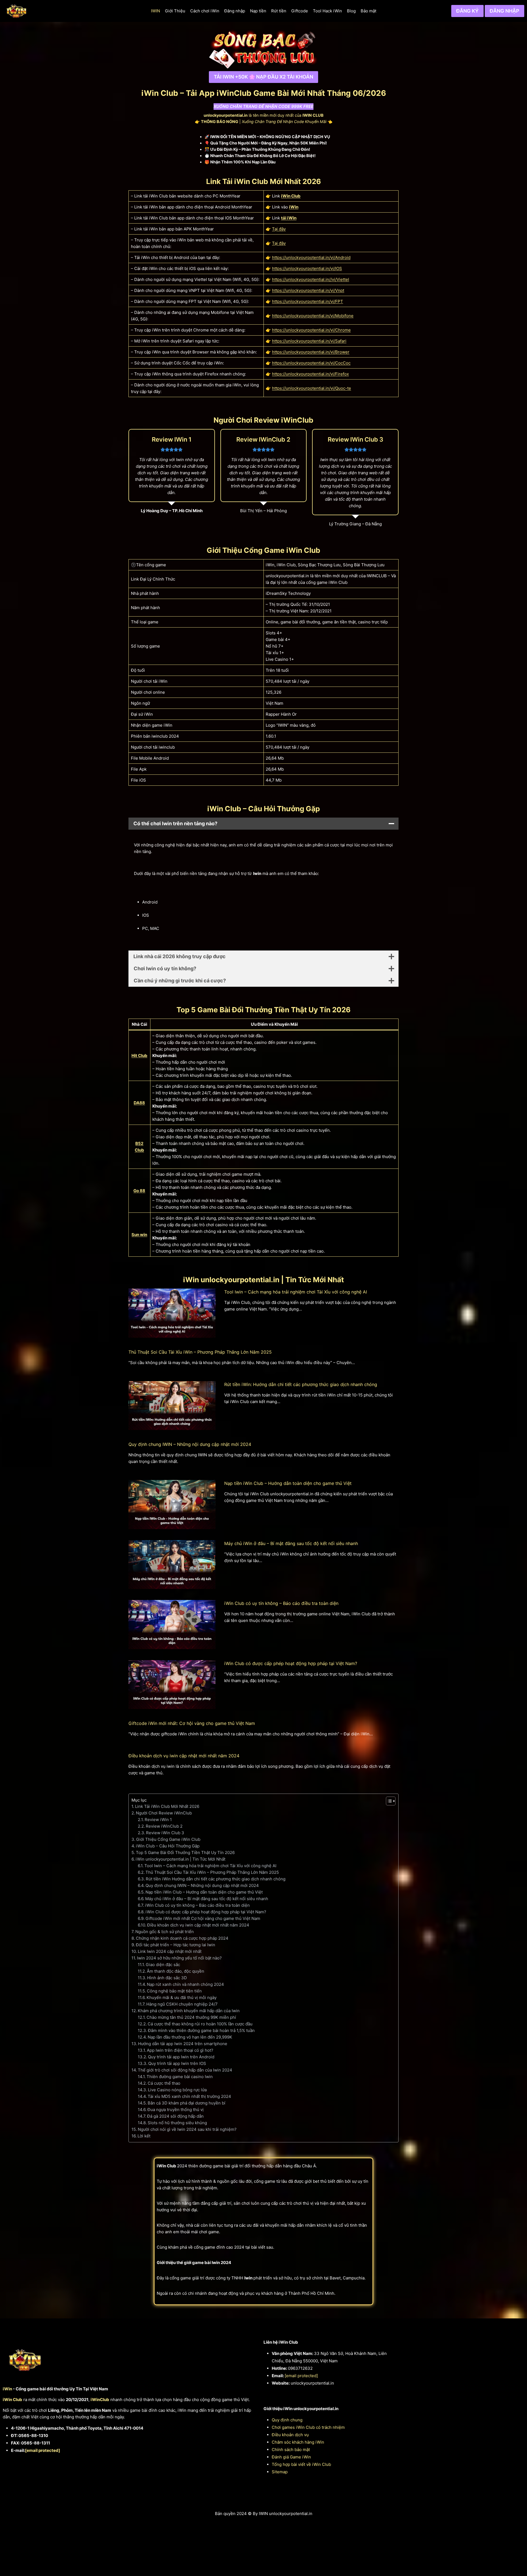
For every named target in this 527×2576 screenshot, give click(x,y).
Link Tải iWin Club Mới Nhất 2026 (167, 1806)
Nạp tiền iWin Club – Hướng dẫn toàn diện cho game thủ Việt (288, 1483)
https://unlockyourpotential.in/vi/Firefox (310, 374)
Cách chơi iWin (205, 11)
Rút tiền (279, 11)
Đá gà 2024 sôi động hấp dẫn (175, 2116)
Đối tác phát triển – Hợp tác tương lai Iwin (176, 1945)
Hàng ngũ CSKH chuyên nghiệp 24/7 (182, 2004)
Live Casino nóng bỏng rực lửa (177, 2090)
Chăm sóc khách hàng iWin (298, 2442)
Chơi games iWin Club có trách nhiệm (308, 2427)
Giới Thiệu (175, 11)
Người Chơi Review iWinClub (164, 1813)
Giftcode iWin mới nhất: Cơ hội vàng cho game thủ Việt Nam (192, 1723)
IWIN (155, 11)
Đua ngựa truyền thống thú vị (176, 2110)
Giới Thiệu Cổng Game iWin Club (168, 1839)
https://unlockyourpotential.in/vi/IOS (307, 268)
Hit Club (139, 1056)
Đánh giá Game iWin (291, 2457)
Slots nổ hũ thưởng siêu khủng (177, 2123)
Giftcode (300, 11)
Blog (351, 11)
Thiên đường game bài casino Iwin (180, 2077)
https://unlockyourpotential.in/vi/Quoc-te (312, 388)
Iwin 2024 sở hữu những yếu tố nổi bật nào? (179, 1958)
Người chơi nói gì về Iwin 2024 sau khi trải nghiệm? (187, 2129)
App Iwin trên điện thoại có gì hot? (180, 2050)
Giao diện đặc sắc (163, 1965)
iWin (294, 207)
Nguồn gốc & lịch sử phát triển (165, 1932)
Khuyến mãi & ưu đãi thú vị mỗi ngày (182, 1997)
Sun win (139, 1235)
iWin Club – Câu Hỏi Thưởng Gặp (168, 1846)
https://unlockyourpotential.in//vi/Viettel (311, 279)
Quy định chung (287, 2420)
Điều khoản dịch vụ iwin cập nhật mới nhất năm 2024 (184, 1756)
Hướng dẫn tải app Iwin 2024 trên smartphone (183, 2044)
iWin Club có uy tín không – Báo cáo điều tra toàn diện (281, 1603)
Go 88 (139, 1191)
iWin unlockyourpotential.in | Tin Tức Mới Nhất (180, 1859)
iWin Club (291, 196)
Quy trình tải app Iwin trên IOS (177, 2063)
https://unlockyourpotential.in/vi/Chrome (311, 330)
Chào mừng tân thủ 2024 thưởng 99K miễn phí (191, 2017)
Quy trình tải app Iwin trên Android (181, 2057)
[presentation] (172, 1313)
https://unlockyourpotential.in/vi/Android (311, 257)
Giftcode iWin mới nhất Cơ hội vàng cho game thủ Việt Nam (203, 1918)
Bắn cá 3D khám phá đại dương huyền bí (187, 2103)
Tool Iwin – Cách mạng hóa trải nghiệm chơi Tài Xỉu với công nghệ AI (296, 1292)
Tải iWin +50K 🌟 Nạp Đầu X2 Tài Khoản (263, 77)
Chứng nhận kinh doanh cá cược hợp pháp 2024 (182, 1938)
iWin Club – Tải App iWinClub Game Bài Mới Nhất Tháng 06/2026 (264, 93)
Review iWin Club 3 (165, 1833)
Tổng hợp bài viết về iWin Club (301, 2464)
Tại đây (279, 229)
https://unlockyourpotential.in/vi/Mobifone (313, 316)
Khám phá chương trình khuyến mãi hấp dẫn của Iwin (189, 2011)
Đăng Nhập (504, 11)
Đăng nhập (235, 11)
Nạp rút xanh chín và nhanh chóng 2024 (185, 1984)
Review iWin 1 (158, 1820)
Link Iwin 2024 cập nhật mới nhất (170, 1951)
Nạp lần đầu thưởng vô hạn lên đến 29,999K (190, 2037)
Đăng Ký (467, 11)
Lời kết (144, 2136)
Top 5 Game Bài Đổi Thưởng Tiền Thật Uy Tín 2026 (185, 1852)
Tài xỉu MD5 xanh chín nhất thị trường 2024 (189, 2096)
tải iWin (289, 218)
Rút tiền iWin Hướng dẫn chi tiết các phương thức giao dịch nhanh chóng (216, 1879)
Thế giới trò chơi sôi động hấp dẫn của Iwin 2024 (185, 2070)
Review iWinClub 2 (164, 1826)
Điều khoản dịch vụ (290, 2435)
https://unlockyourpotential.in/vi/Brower (311, 352)
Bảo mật (368, 11)
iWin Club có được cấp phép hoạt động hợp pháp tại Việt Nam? (291, 1663)
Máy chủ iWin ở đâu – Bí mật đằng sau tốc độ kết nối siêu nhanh (291, 1543)
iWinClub (100, 2400)
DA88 (139, 1103)
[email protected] (43, 2450)
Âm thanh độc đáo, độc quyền (176, 1971)
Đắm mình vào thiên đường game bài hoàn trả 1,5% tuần (201, 2030)
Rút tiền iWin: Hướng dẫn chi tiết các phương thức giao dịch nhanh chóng (301, 1384)
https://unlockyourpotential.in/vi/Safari (309, 341)
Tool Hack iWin (327, 11)
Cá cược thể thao (164, 2083)
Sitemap (280, 2472)
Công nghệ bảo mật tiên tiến (174, 1991)
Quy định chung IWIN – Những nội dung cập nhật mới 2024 (190, 1444)
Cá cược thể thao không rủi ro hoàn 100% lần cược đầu (200, 2024)
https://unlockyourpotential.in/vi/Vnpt (308, 290)
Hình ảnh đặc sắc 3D (167, 1978)
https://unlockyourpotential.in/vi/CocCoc (311, 363)
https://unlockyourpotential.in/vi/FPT (308, 301)
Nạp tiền (258, 11)
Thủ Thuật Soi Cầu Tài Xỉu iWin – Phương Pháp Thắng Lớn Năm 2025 (200, 1352)
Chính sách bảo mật (291, 2450)
